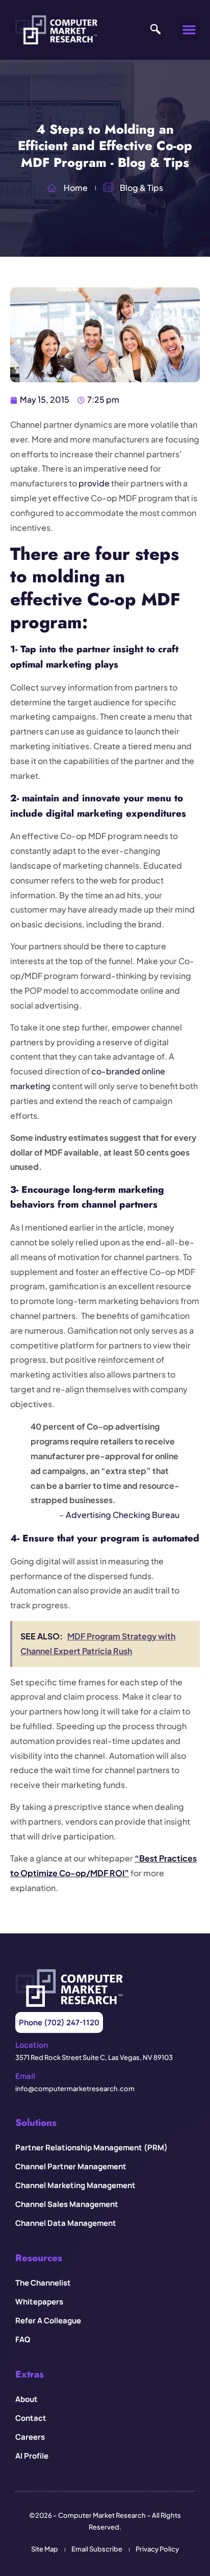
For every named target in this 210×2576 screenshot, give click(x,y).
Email (25, 2076)
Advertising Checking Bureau (123, 1515)
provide (94, 483)
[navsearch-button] (155, 30)
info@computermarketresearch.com (75, 2089)
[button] (189, 30)
